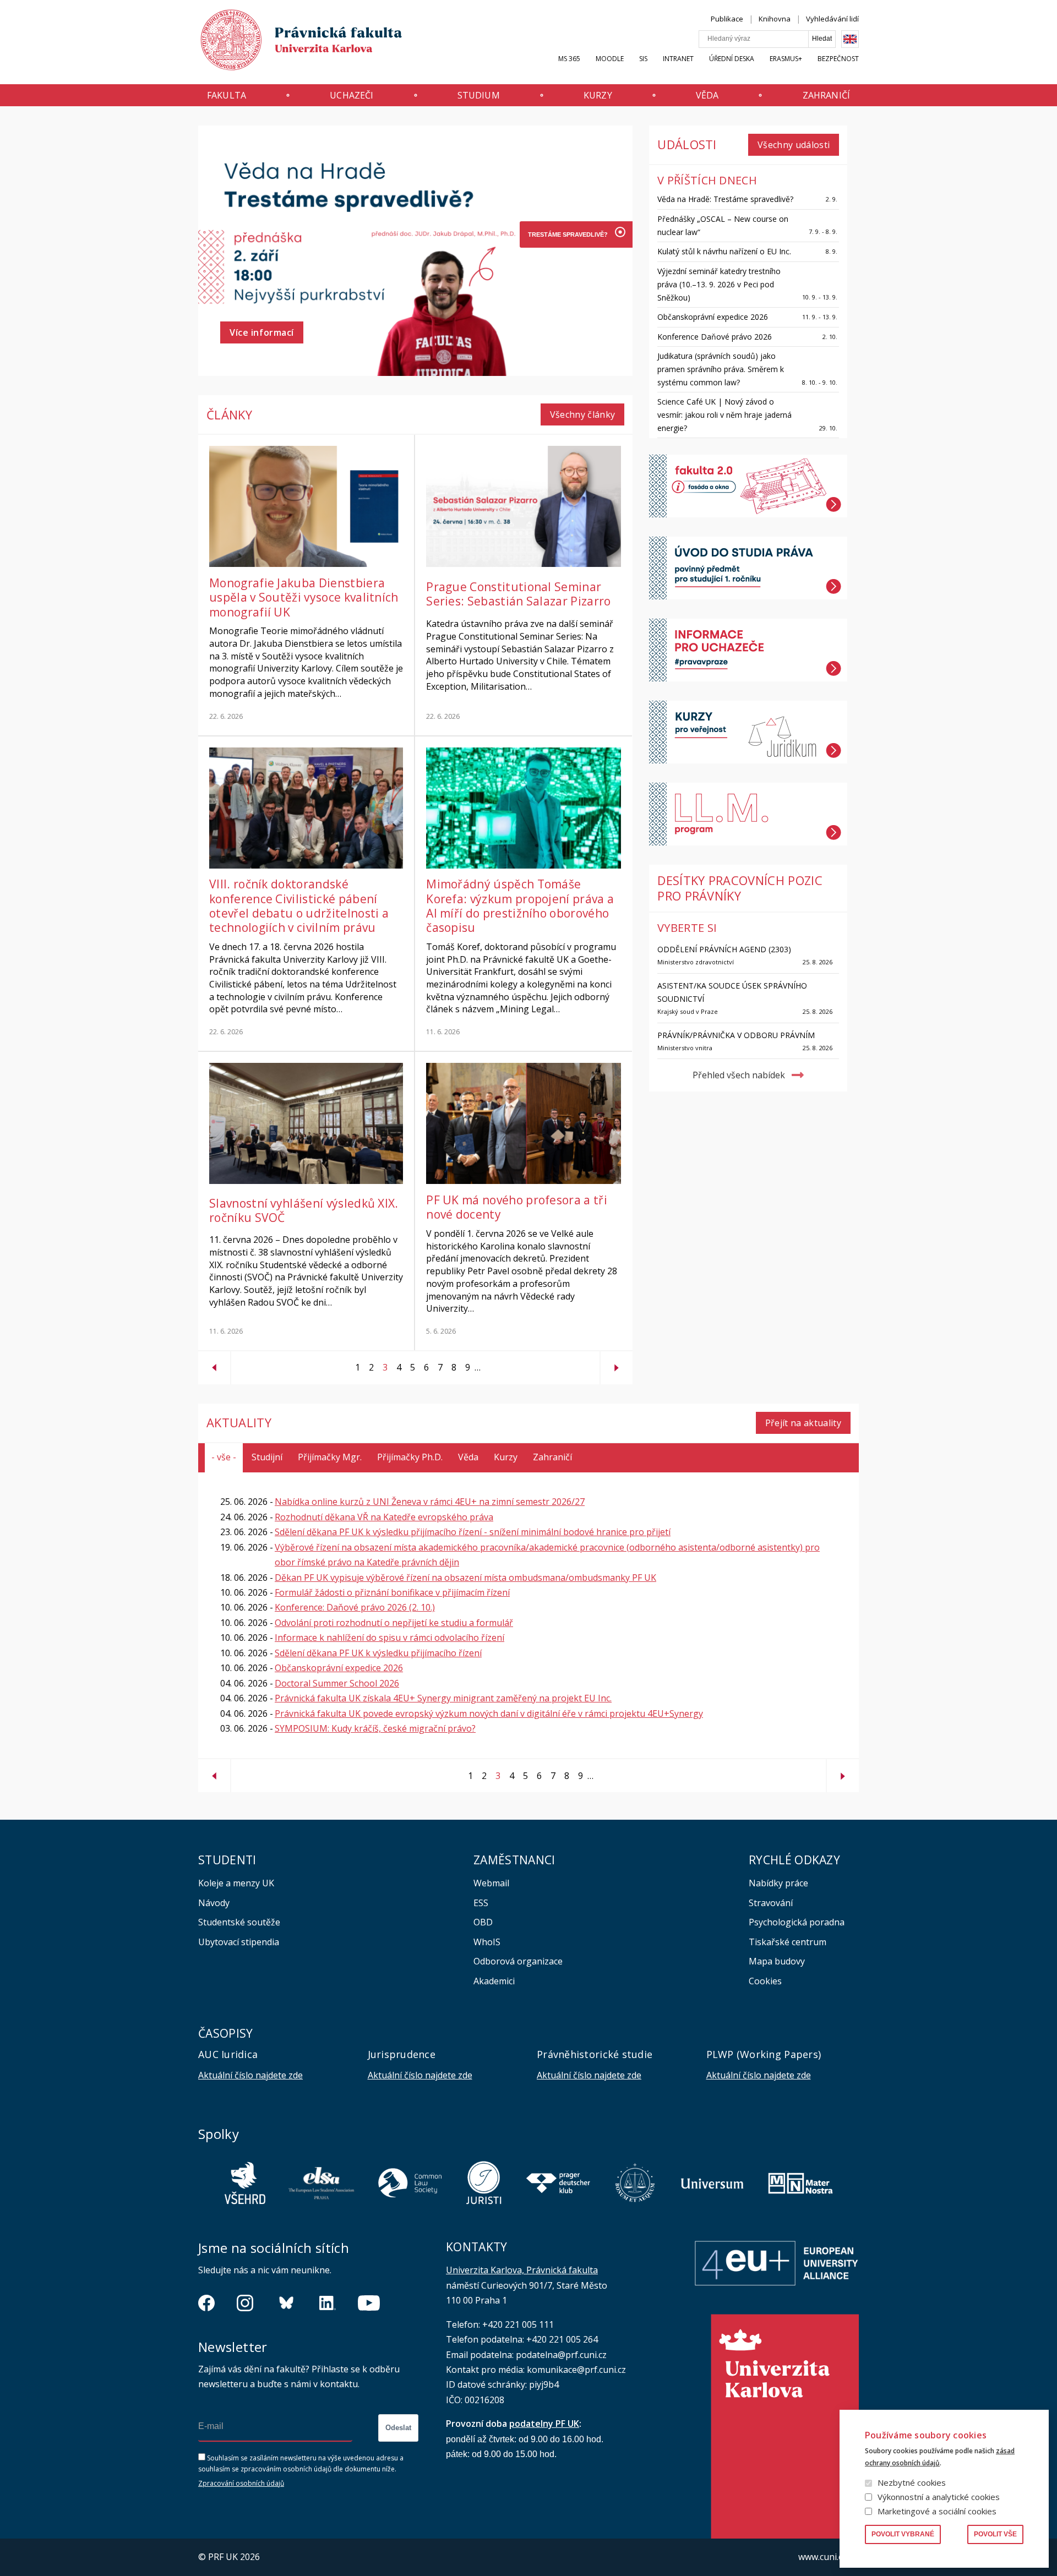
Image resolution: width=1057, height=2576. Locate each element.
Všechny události (794, 145)
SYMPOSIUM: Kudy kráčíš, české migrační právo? (375, 1728)
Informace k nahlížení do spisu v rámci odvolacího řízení (389, 1638)
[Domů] (291, 43)
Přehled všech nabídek (739, 1075)
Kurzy (598, 95)
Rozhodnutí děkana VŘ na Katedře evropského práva (384, 1517)
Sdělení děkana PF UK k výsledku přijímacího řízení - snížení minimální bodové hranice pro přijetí (473, 1532)
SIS (643, 59)
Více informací (262, 332)
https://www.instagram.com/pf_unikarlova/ (245, 2303)
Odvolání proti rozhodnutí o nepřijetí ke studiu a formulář (394, 1623)
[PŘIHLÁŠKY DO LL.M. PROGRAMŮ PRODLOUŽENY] (566, 314)
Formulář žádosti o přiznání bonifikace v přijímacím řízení (392, 1592)
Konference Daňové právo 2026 (715, 337)
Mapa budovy (777, 1961)
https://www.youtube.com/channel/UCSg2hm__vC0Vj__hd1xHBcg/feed (369, 2303)
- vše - (224, 1457)
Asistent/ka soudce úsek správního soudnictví (732, 992)
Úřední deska (732, 59)
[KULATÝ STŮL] (566, 287)
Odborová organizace (518, 1961)
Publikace (727, 19)
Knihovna (775, 19)
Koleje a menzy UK (236, 1883)
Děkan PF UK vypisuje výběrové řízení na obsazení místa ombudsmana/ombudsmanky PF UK (465, 1578)
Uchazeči (352, 95)
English (850, 39)
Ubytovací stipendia (239, 1942)
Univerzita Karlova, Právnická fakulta (522, 2270)
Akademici (494, 1981)
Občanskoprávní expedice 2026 (713, 317)
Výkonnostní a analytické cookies (939, 2497)
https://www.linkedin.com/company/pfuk (328, 2303)
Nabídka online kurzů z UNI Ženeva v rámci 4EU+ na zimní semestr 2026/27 (430, 1502)
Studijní (267, 1457)
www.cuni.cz (822, 2557)
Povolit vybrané (903, 2534)
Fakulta (227, 95)
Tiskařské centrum (788, 1942)
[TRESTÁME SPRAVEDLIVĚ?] (566, 234)
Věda (707, 95)
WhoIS (487, 1942)
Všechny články (583, 414)
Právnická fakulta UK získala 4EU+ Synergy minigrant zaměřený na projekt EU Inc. (443, 1698)
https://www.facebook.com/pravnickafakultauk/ (206, 2303)
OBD (483, 1922)
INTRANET (678, 59)
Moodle (610, 59)
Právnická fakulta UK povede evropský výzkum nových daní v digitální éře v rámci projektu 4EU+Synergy (489, 1713)
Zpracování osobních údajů (241, 2483)
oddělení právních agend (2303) (724, 949)
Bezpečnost (838, 59)
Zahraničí (826, 95)
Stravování (771, 1903)
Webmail (491, 1883)
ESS (481, 1903)
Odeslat (398, 2428)
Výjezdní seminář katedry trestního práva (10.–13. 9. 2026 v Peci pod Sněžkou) (719, 284)
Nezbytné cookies (912, 2482)
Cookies (765, 1981)
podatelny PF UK (544, 2424)
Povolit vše (995, 2534)
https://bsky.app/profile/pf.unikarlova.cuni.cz (286, 2303)
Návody (214, 1903)
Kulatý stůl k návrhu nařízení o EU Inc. (724, 251)
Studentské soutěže (239, 1922)
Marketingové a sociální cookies (937, 2511)
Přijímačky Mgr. (330, 1457)
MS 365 (569, 59)
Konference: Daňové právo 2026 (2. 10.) (355, 1607)
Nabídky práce (778, 1883)
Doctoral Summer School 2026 (337, 1683)
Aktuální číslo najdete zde (250, 2075)
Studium (479, 95)
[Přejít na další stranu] (617, 1363)
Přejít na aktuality (803, 1423)
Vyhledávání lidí (832, 19)
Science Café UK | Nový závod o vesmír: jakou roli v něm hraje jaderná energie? (724, 415)
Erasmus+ (786, 59)
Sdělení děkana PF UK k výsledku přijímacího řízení (378, 1653)
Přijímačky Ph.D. (410, 1457)
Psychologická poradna (797, 1922)
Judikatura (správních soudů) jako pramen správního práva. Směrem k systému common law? (721, 369)
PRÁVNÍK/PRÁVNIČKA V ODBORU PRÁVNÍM (736, 1035)
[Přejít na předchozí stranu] (214, 1363)
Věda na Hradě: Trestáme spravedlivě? (725, 199)
